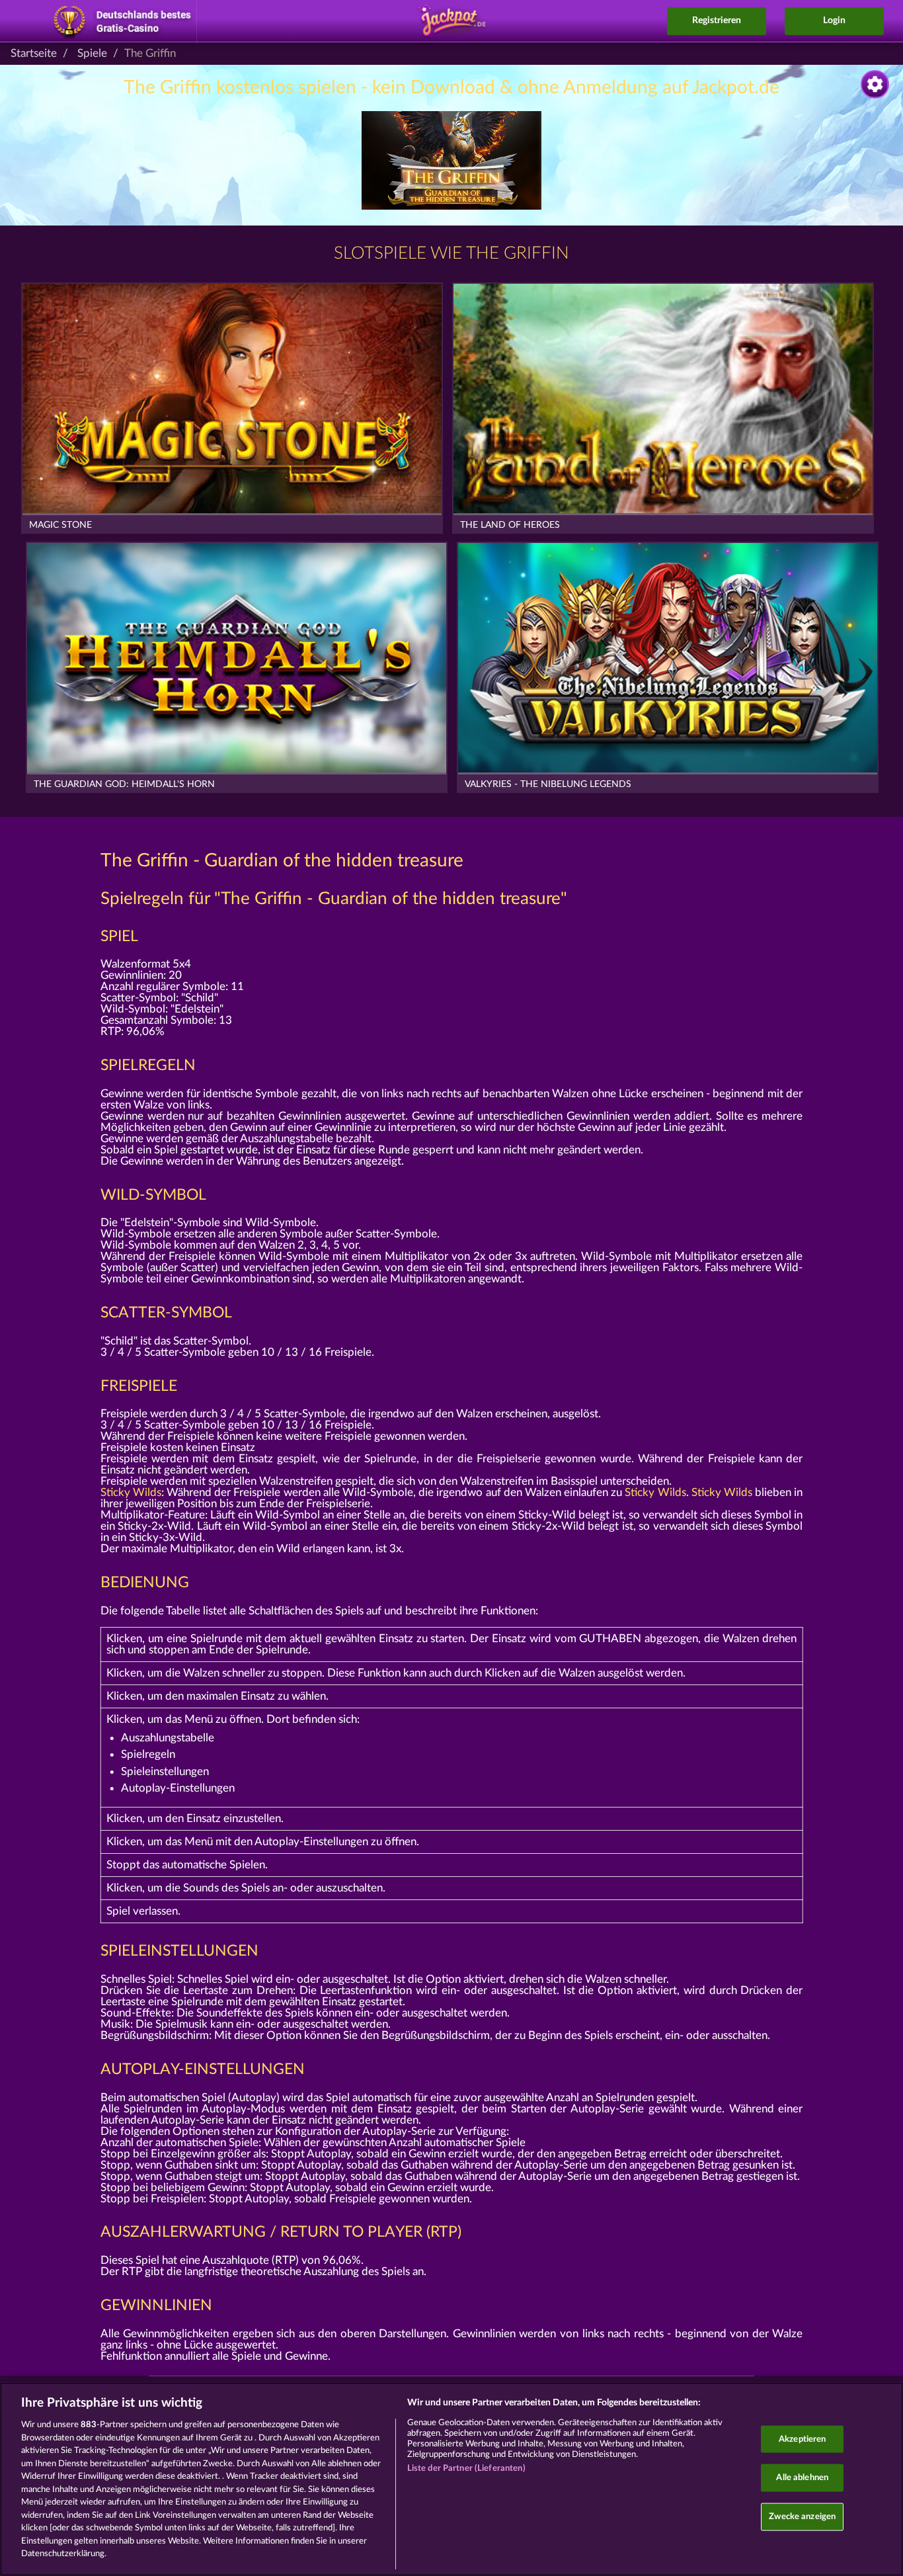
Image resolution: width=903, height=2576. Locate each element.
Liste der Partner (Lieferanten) (466, 2469)
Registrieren (717, 21)
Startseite (34, 53)
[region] (451, 2479)
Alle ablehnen (802, 2478)
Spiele (92, 53)
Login (834, 21)
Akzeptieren (802, 2439)
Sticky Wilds (131, 1492)
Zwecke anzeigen (802, 2516)
